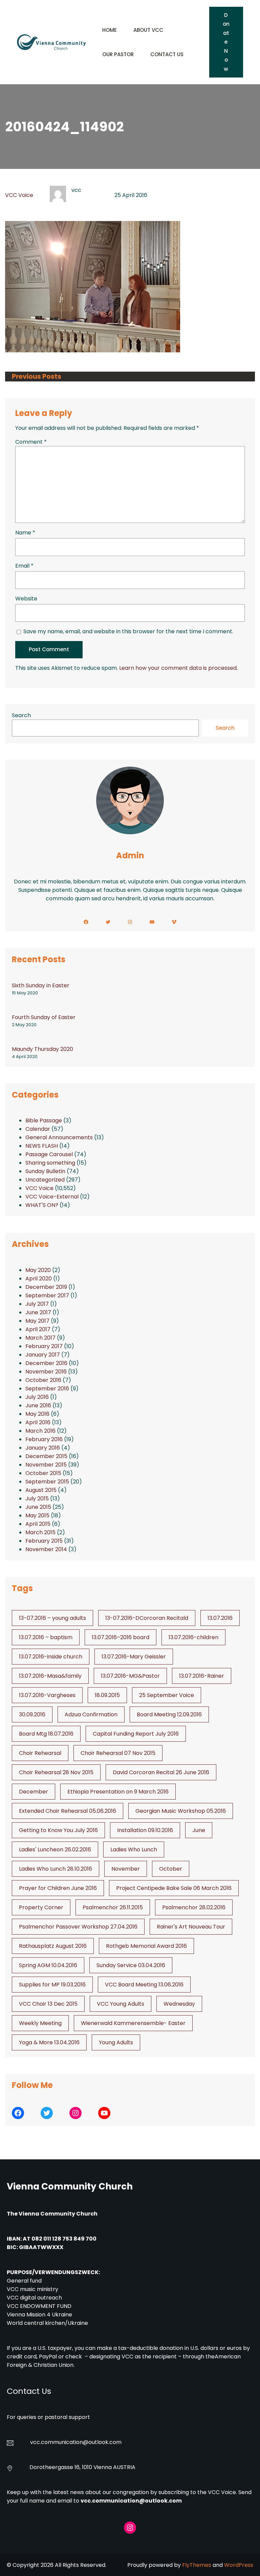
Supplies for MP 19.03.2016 (52, 1985)
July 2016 (37, 1397)
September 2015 (47, 1482)
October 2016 (43, 1380)
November (126, 1869)
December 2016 (46, 1363)
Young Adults (116, 2042)
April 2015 (38, 1524)
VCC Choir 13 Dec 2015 (48, 2004)
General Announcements (59, 1137)
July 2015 (37, 1499)
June (199, 1830)
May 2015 (37, 1515)
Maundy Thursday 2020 (42, 1049)
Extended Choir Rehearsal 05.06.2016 (68, 1811)
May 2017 (37, 1321)
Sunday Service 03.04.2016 (131, 1965)
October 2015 (43, 1473)
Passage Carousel (49, 1154)
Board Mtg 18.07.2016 (46, 1734)
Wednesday (179, 2004)
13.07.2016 (220, 1618)
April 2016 (38, 1422)
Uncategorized (45, 1180)
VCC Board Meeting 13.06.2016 (144, 1985)
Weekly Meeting (40, 2023)
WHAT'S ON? (42, 1205)
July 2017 (37, 1304)
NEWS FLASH (42, 1146)
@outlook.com (102, 2442)
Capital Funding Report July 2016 (136, 1734)
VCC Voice (19, 195)
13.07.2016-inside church (51, 1657)
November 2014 (46, 1549)
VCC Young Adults (121, 2004)
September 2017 (47, 1295)
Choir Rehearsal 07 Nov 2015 (118, 1753)
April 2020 (39, 1279)
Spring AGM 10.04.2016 (48, 1965)
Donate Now (226, 42)
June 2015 (38, 1507)
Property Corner (41, 1907)
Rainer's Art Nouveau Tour (191, 1927)
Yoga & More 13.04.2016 (49, 2042)
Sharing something (50, 1163)
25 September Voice (167, 1695)
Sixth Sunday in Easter (41, 985)
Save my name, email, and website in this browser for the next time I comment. (128, 631)
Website (26, 599)
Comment (31, 442)
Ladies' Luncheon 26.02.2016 (55, 1850)
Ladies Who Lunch (134, 1850)
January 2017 (43, 1355)
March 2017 (40, 1338)
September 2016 (47, 1389)
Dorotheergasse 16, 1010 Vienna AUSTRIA (82, 2467)
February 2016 (44, 1439)
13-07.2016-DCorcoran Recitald (147, 1618)
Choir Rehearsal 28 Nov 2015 (56, 1772)
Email (24, 566)
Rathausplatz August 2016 (53, 1946)
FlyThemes (197, 2565)
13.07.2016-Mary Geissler (134, 1657)
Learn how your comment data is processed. (178, 668)
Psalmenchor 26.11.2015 (113, 1907)
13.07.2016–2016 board (121, 1637)
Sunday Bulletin (45, 1171)
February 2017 (44, 1346)
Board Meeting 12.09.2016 (169, 1714)
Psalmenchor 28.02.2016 (194, 1907)
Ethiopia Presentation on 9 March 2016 (118, 1792)
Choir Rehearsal (40, 1753)
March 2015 (40, 1532)
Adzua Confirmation (91, 1714)
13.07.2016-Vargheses (47, 1695)
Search (21, 715)
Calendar (38, 1129)
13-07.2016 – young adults (52, 1618)
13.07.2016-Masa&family (50, 1676)
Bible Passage (44, 1120)
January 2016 (43, 1448)
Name (25, 533)
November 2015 (46, 1465)
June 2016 (38, 1405)
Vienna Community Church (70, 2186)
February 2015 (44, 1541)
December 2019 (46, 1287)
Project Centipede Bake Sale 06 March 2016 (174, 1888)
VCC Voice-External (52, 1197)
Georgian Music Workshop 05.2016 (181, 1811)
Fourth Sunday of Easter (44, 1017)
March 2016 (40, 1431)
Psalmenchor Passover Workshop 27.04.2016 (78, 1927)
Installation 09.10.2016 (145, 1830)
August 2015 (41, 1490)
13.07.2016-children (193, 1637)
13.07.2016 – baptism (46, 1637)
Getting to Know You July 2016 (58, 1830)
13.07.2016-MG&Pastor (130, 1676)
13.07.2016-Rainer (202, 1676)
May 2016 (37, 1414)
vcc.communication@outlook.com (131, 2501)
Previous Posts (37, 377)
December (34, 1792)
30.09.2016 (32, 1714)
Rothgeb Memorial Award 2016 (146, 1946)
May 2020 (38, 1270)
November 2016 (46, 1372)
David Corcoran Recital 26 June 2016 (161, 1772)
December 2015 (46, 1456)
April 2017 (38, 1329)
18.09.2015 (107, 1695)
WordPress (239, 2565)
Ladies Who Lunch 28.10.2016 (56, 1869)
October (171, 1869)
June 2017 (38, 1312)
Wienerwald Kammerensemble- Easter (133, 2023)
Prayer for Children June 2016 (58, 1888)
